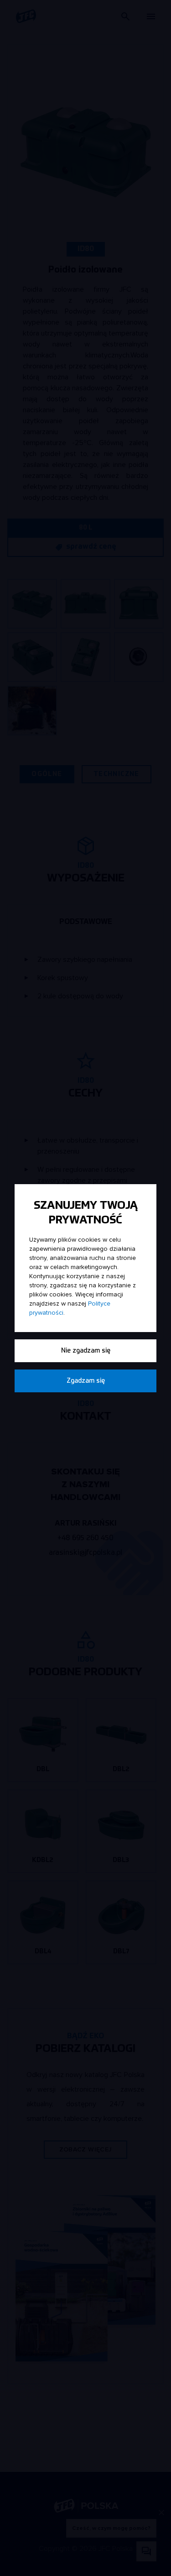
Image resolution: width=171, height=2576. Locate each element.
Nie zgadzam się (86, 1351)
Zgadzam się (86, 1381)
